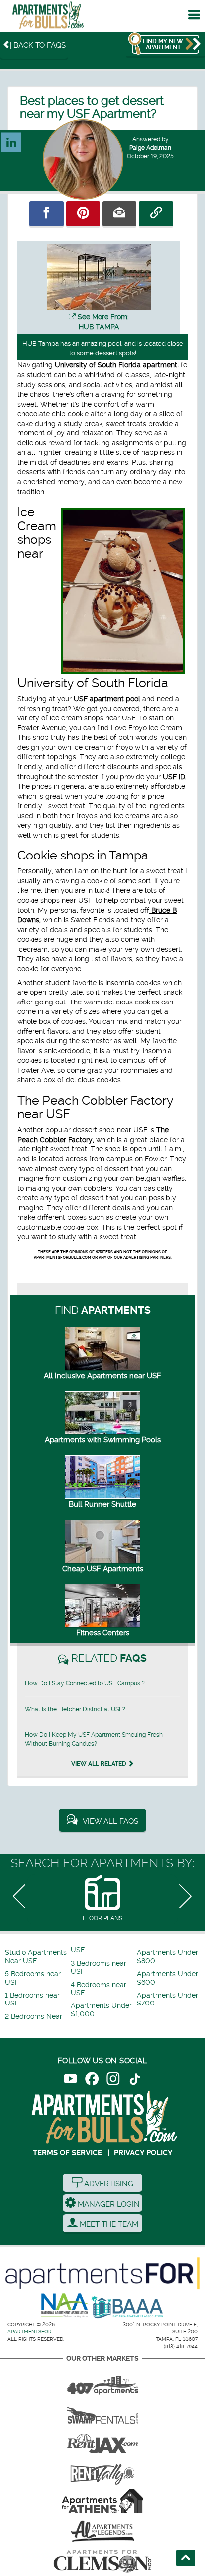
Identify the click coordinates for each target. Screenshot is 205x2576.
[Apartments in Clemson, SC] (102, 2561)
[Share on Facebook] (46, 214)
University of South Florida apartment (116, 365)
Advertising (108, 2184)
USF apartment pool (107, 699)
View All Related (100, 1764)
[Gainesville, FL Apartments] (102, 2412)
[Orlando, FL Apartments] (102, 2382)
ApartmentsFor (30, 2332)
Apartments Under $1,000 (101, 2010)
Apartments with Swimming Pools (103, 1440)
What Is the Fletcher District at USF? (75, 1709)
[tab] (102, 1899)
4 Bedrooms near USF (99, 1989)
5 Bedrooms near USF (33, 1978)
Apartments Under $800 (167, 1956)
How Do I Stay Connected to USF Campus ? (85, 1683)
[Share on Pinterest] (83, 214)
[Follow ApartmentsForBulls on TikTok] (135, 2080)
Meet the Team (108, 2224)
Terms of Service (67, 2153)
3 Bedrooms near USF (99, 1967)
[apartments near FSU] (102, 2471)
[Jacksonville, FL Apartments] (102, 2441)
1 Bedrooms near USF (32, 1999)
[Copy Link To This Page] (156, 214)
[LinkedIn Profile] (11, 138)
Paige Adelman (150, 148)
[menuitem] (37, 1957)
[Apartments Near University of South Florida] (48, 18)
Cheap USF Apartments (103, 1569)
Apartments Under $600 (167, 1978)
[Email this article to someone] (119, 214)
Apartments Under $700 (167, 1999)
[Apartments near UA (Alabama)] (102, 2531)
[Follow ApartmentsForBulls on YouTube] (70, 2080)
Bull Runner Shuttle (102, 1504)
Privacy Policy (143, 2153)
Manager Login (108, 2204)
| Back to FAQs (38, 45)
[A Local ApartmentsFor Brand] (102, 2273)
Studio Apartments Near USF (36, 1956)
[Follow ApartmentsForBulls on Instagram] (113, 2080)
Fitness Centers (103, 1633)
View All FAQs (110, 1821)
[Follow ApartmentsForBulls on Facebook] (92, 2080)
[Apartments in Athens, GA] (102, 2501)
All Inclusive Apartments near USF (102, 1376)
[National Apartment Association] (65, 2306)
